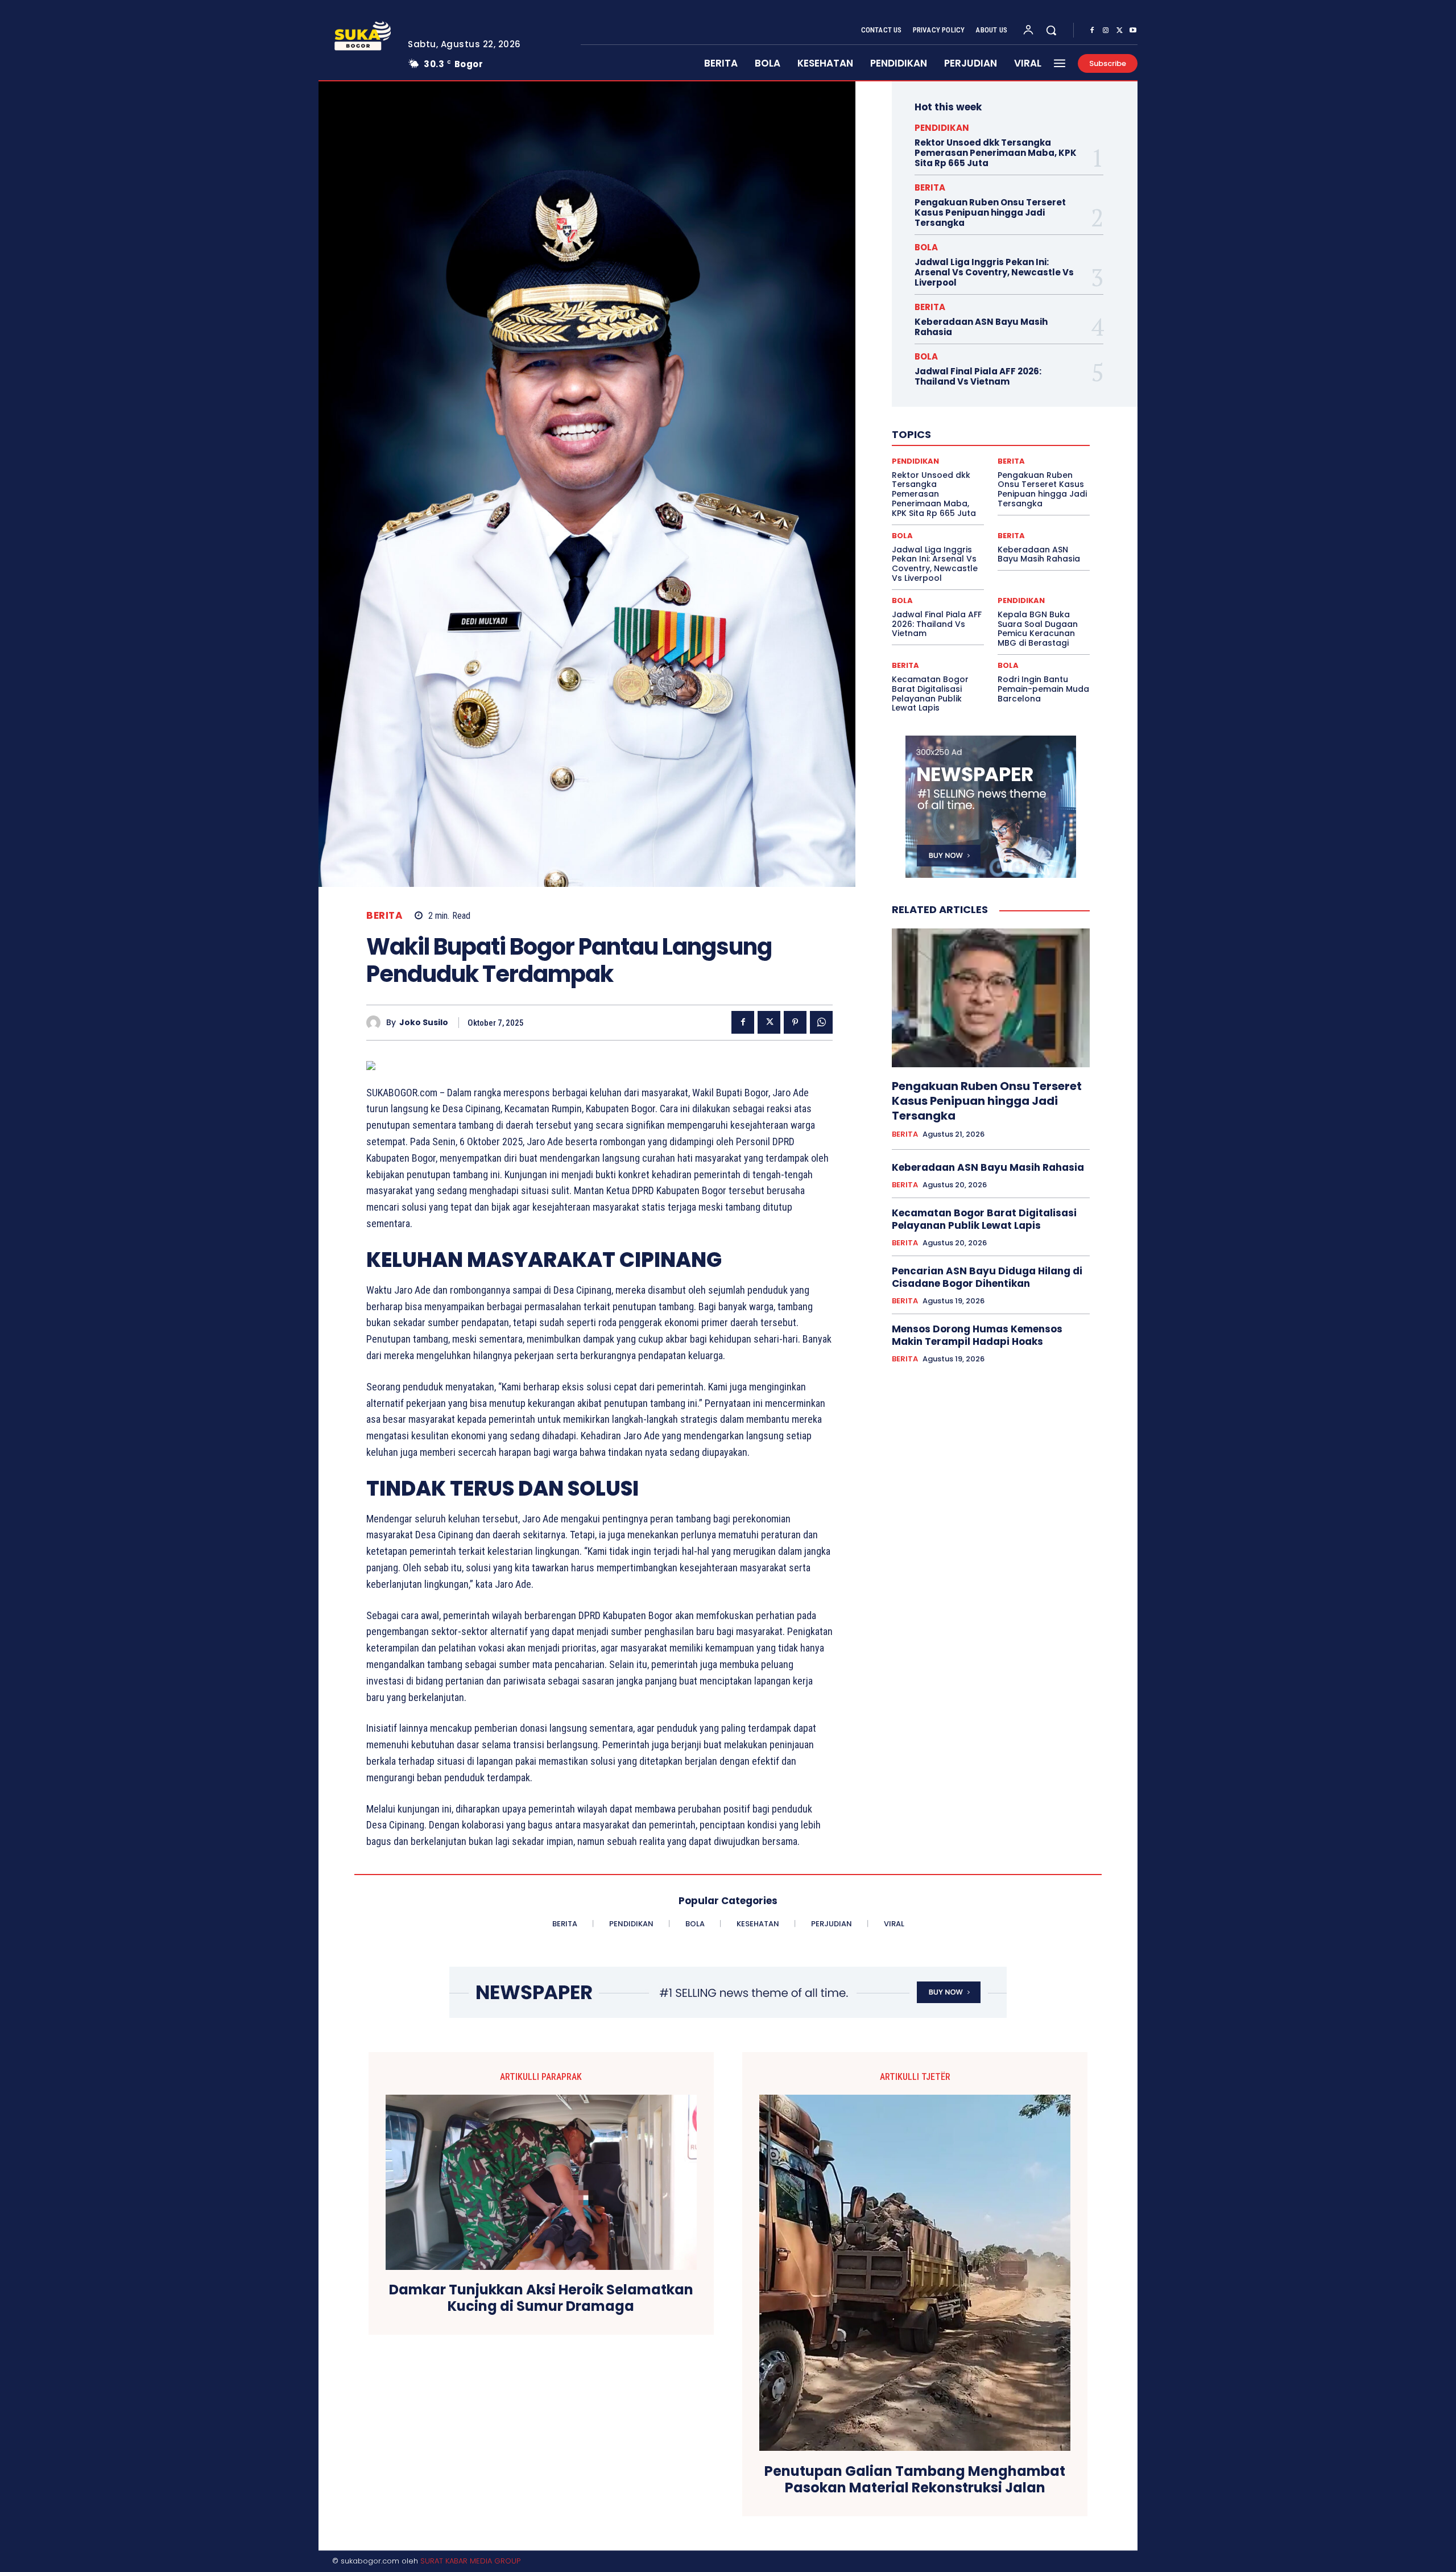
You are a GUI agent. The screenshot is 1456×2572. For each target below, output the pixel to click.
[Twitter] (1119, 31)
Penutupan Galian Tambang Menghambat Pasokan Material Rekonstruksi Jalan (915, 2480)
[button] (1051, 30)
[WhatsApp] (821, 1022)
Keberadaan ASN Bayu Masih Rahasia (981, 327)
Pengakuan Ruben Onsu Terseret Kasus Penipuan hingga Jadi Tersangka (990, 212)
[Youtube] (1133, 31)
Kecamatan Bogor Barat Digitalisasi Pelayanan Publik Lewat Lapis (930, 693)
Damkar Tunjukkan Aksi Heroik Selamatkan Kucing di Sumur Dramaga (541, 2298)
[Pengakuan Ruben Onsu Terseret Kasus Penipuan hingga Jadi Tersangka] (991, 998)
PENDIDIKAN (942, 128)
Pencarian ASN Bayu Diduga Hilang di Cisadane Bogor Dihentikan (987, 1277)
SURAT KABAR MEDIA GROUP (470, 2561)
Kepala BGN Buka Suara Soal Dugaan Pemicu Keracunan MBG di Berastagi (1038, 629)
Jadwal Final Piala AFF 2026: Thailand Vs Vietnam (978, 376)
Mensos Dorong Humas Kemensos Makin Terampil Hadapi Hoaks (977, 1335)
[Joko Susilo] (376, 1023)
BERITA (384, 916)
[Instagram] (1106, 31)
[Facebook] (1092, 31)
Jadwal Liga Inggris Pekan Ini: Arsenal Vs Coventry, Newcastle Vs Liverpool (994, 272)
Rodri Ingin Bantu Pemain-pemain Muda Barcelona (1043, 689)
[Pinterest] (795, 1022)
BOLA (926, 247)
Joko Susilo (424, 1023)
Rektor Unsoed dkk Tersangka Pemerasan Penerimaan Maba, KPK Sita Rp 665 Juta (996, 153)
